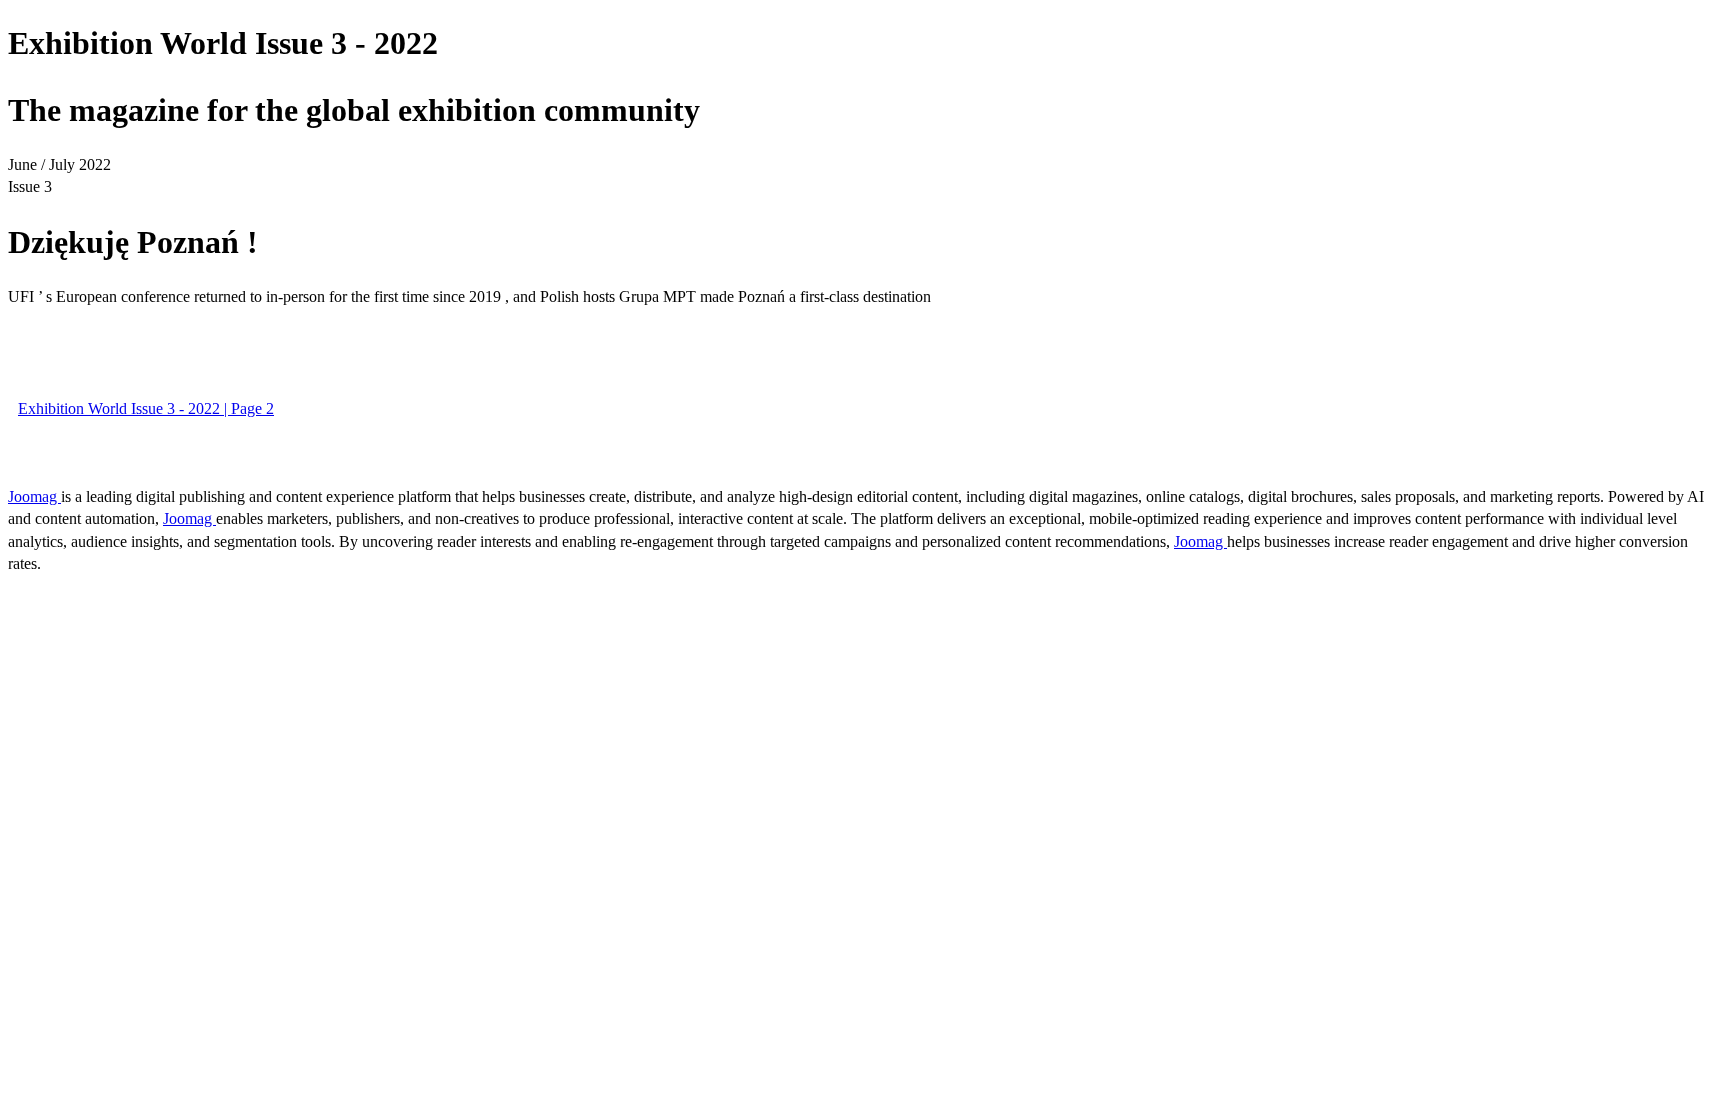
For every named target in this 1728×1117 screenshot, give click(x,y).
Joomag (34, 496)
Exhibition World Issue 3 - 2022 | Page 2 (146, 408)
